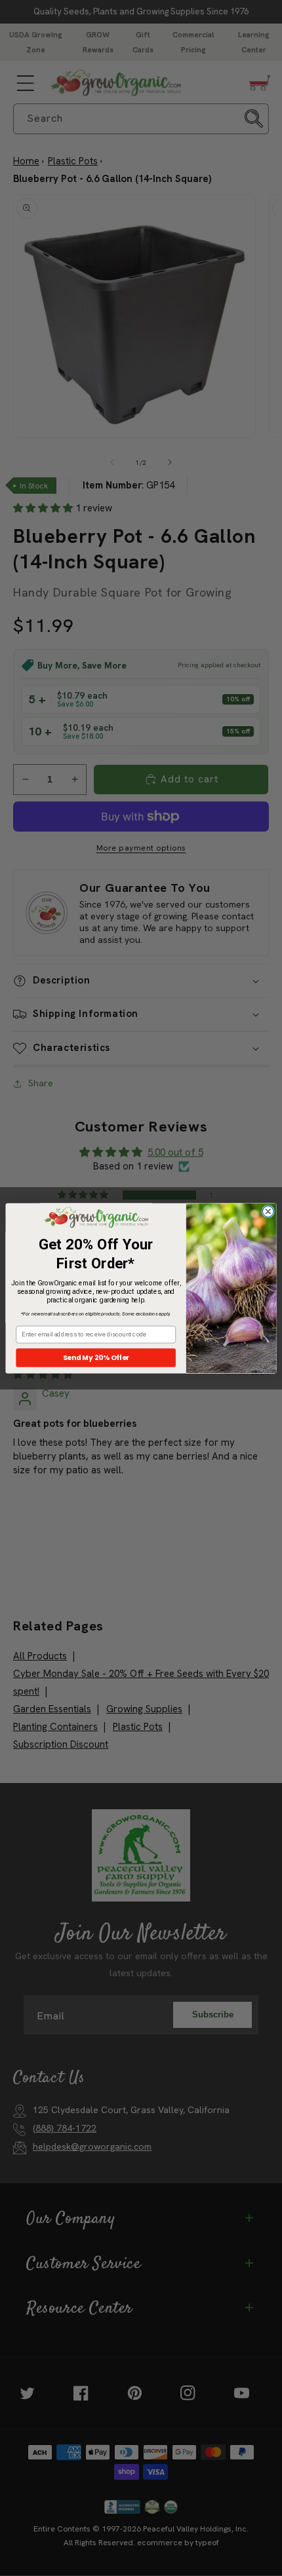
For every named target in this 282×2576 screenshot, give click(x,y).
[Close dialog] (268, 1211)
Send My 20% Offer (96, 1358)
